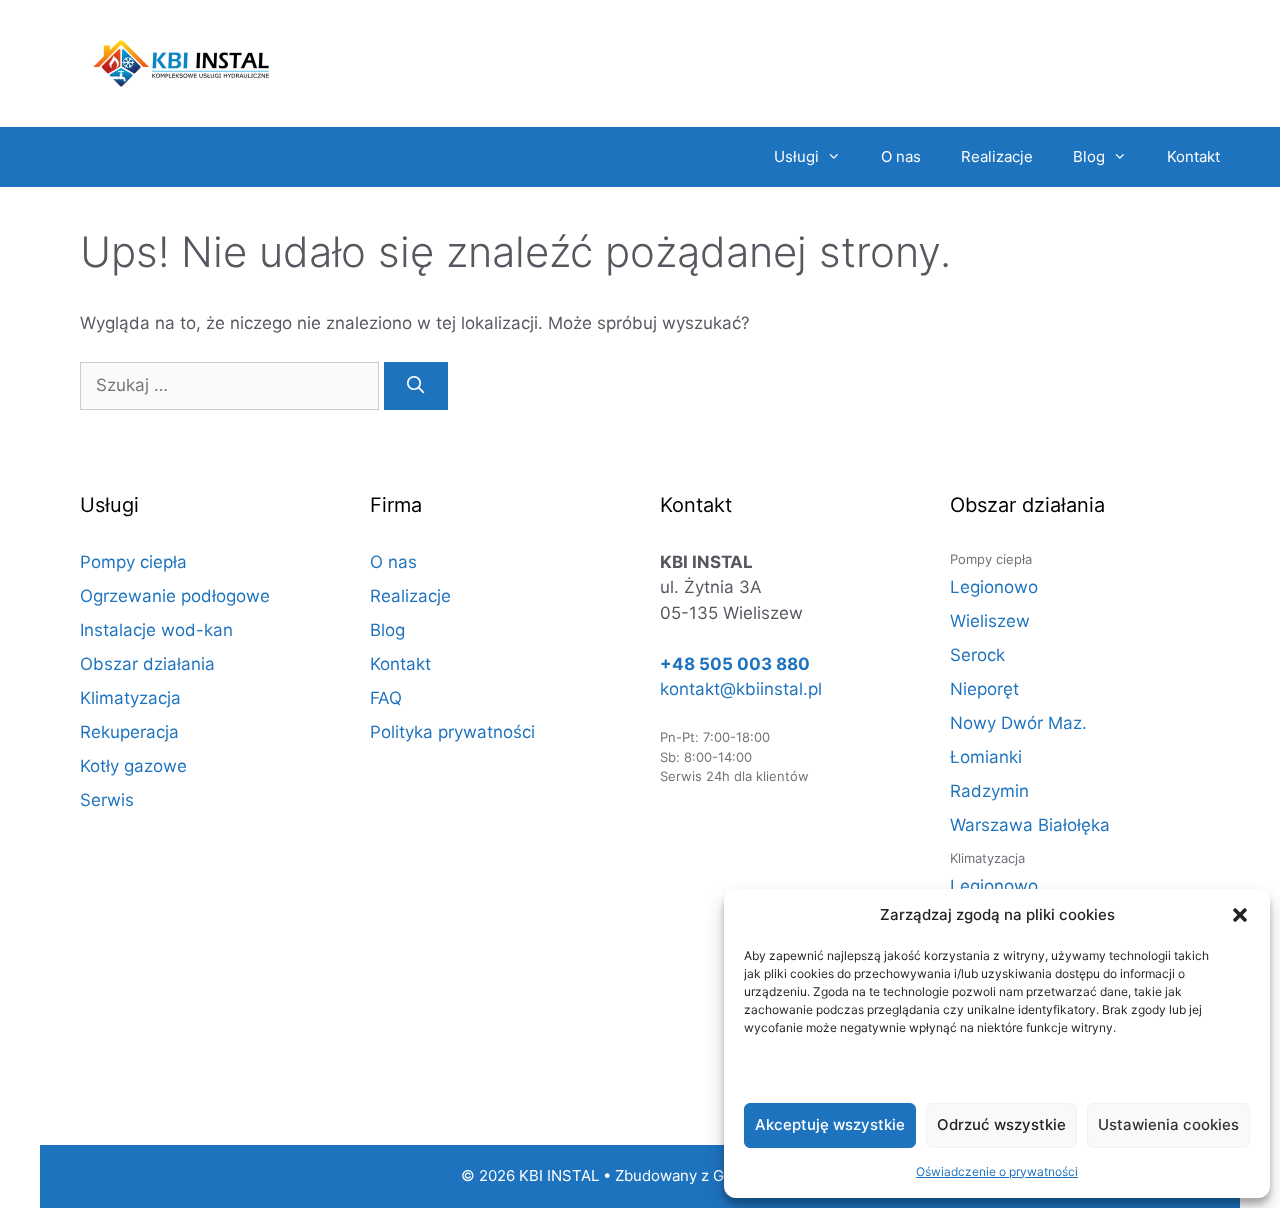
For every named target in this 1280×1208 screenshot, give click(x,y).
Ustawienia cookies (1168, 1124)
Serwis (107, 800)
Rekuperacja (129, 732)
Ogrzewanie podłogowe (175, 596)
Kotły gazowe (133, 766)
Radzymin (989, 791)
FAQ (386, 698)
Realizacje (997, 156)
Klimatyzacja (130, 698)
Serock (977, 655)
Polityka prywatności (452, 732)
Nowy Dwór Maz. (1018, 723)
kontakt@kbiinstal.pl (741, 689)
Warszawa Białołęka (1030, 825)
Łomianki (986, 757)
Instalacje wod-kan (156, 630)
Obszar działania (147, 664)
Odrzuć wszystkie (1001, 1124)
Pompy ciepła (133, 562)
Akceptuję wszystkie (830, 1124)
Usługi (796, 156)
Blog (1089, 156)
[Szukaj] (416, 386)
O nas (901, 156)
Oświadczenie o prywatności (997, 1171)
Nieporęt (984, 689)
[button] (1240, 915)
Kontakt (1193, 156)
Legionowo (994, 587)
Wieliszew (990, 621)
